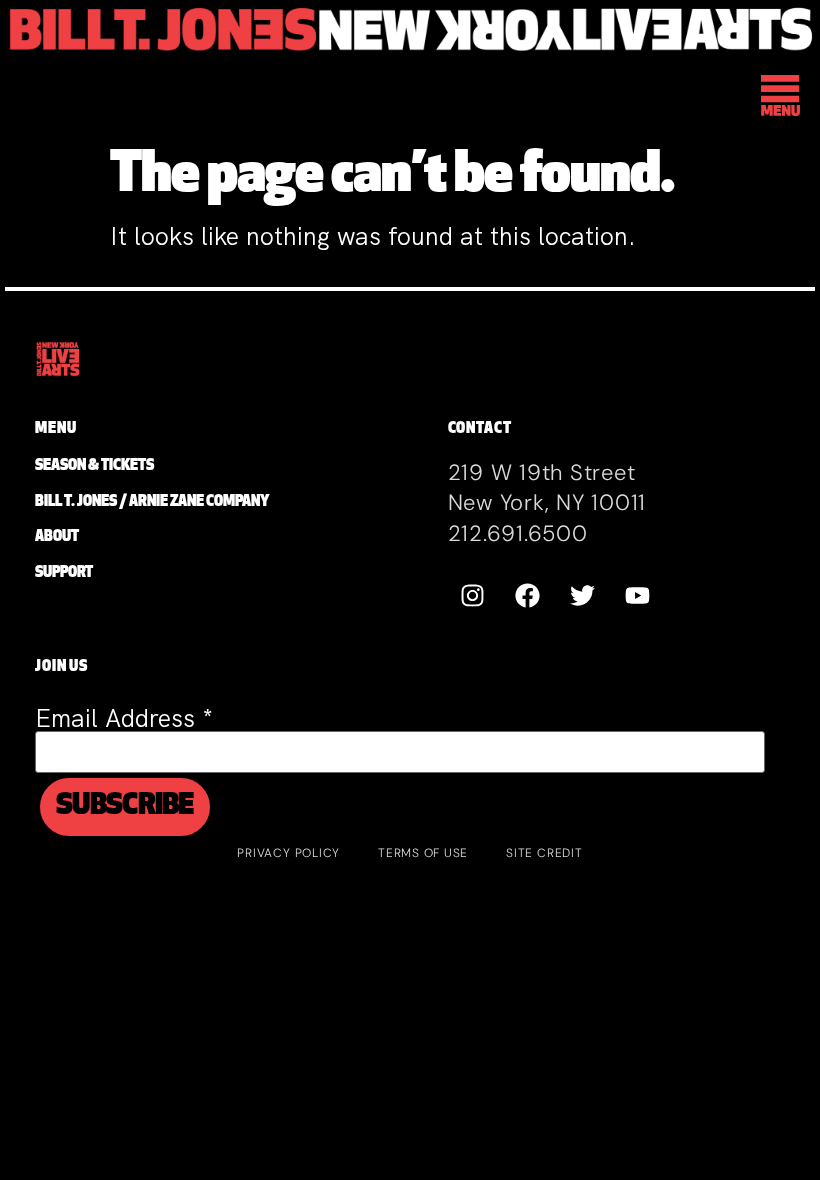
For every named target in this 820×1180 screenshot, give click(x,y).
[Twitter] (583, 596)
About (57, 537)
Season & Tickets (94, 466)
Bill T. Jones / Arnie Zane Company (152, 502)
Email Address (124, 718)
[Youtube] (638, 596)
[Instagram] (473, 596)
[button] (781, 98)
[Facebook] (528, 596)
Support (64, 573)
